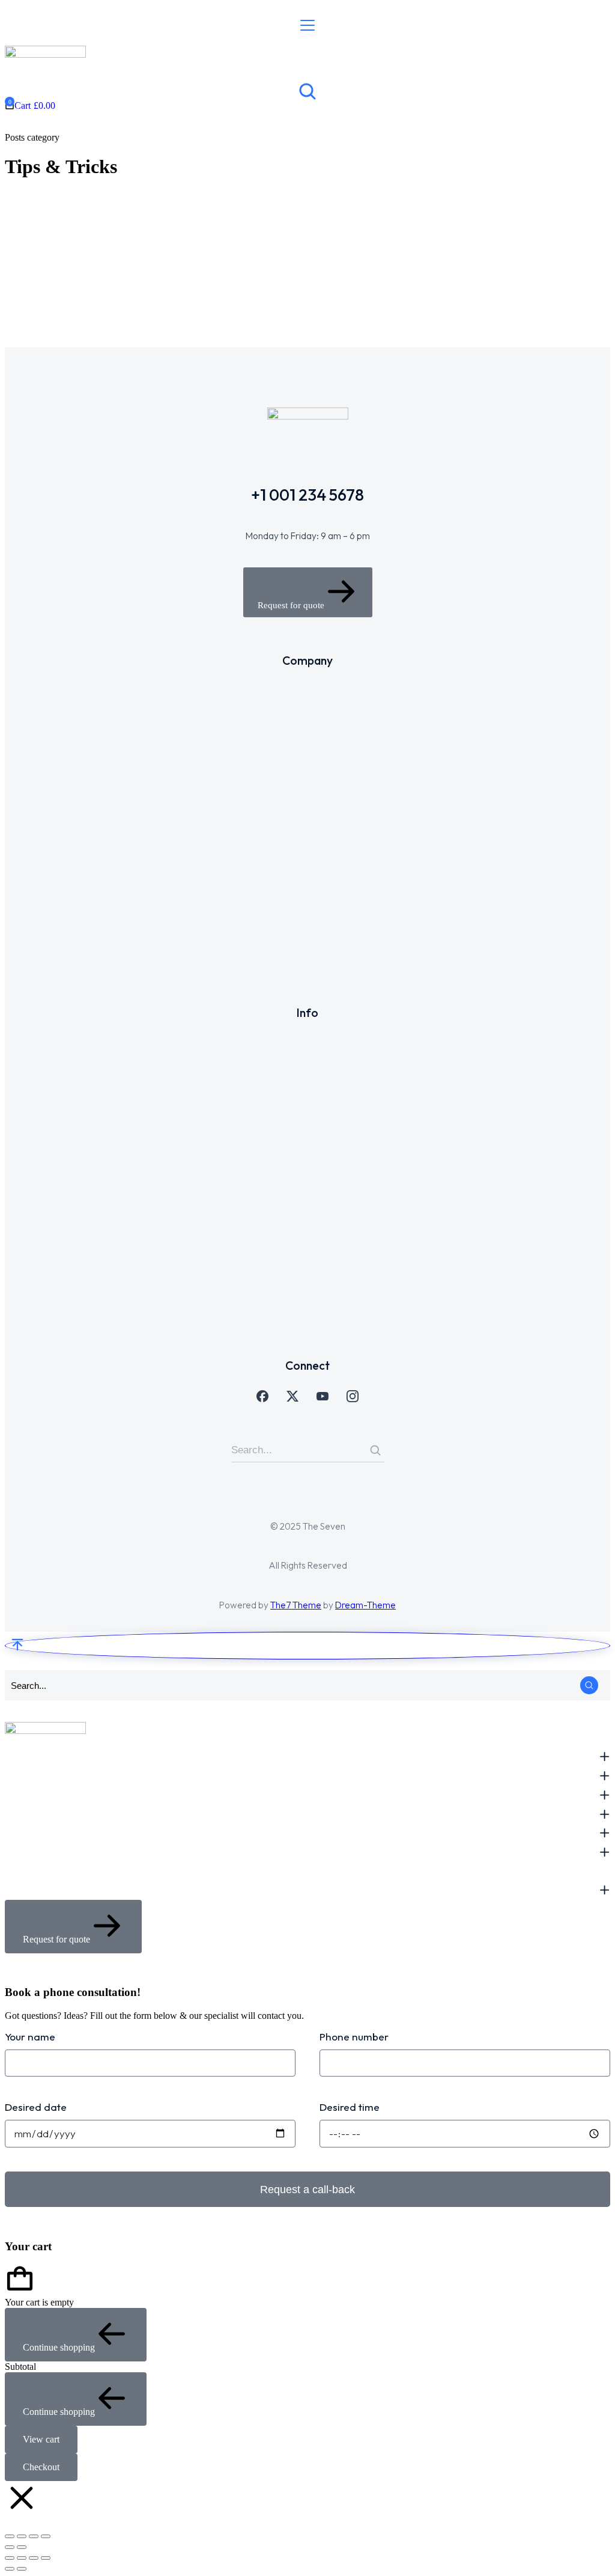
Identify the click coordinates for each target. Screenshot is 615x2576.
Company (312, 287)
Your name (30, 2037)
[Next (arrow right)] (22, 2547)
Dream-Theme (365, 1605)
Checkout (41, 2467)
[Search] (375, 1450)
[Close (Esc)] (46, 2536)
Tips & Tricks (145, 287)
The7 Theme (296, 1605)
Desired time (350, 2107)
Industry (100, 287)
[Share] (34, 2536)
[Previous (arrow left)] (10, 2547)
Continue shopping (59, 2347)
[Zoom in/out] (10, 2536)
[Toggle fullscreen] (22, 2536)
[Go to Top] (307, 1646)
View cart (41, 2439)
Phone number (354, 2037)
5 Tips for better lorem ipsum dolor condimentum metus (138, 230)
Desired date (36, 2107)
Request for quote (291, 605)
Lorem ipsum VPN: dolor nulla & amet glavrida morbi (344, 230)
